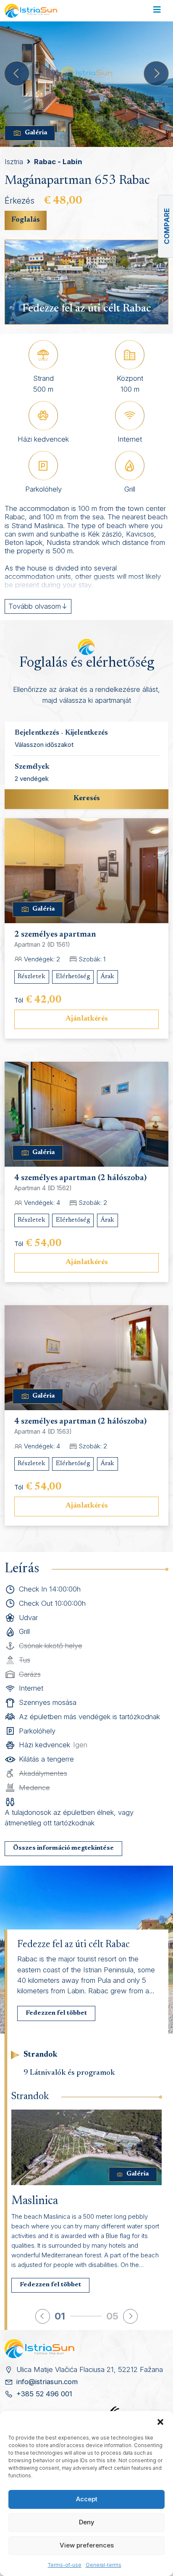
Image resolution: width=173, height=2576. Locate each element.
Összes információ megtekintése (63, 1848)
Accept (87, 2499)
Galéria (36, 133)
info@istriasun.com (47, 2382)
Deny (87, 2522)
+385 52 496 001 (44, 2394)
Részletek (31, 977)
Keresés (87, 798)
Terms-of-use (65, 2565)
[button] (160, 2422)
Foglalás (26, 220)
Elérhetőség (73, 977)
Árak (107, 977)
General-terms (104, 2565)
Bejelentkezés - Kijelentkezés (61, 733)
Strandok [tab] (40, 2055)
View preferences (87, 2545)
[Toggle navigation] (157, 11)
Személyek (32, 767)
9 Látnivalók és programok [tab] (69, 2073)
